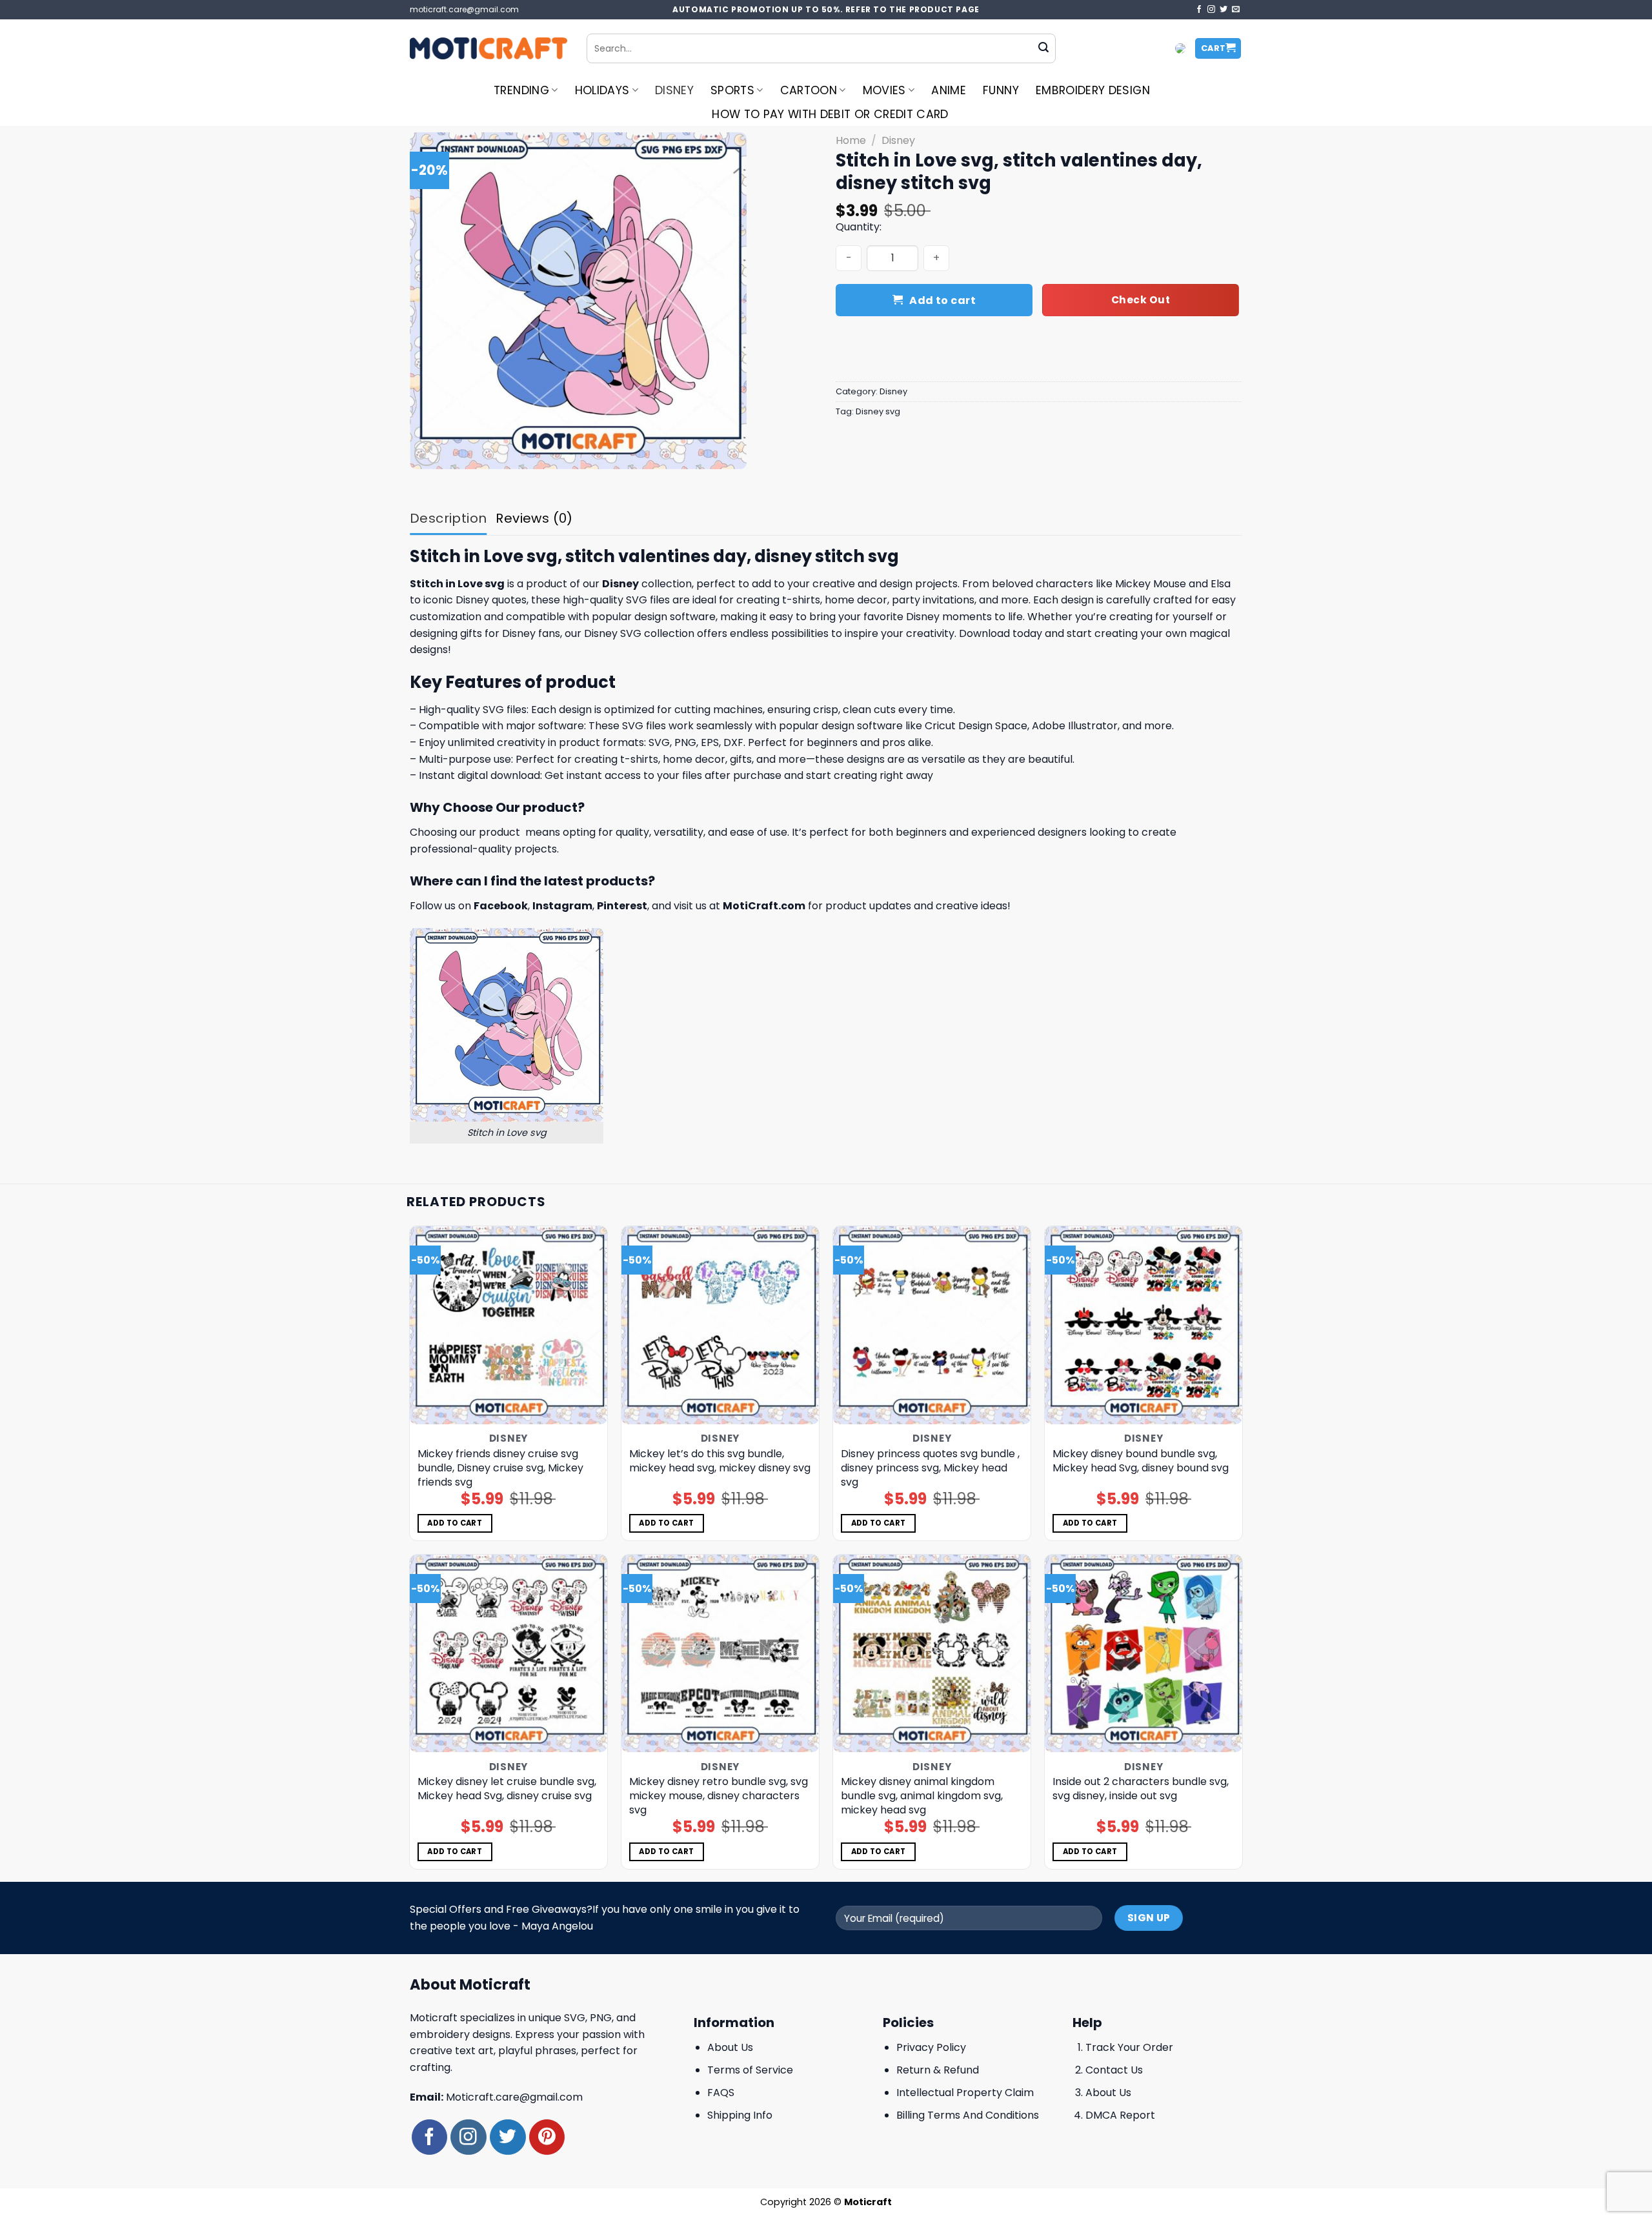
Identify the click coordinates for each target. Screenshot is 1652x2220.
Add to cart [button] (455, 1523)
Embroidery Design (1093, 90)
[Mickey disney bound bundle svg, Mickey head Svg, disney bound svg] (1144, 1325)
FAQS (721, 2093)
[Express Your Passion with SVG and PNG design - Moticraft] (489, 48)
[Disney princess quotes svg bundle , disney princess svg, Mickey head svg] (932, 1325)
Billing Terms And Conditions (968, 2115)
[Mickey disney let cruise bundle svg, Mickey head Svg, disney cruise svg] (509, 1654)
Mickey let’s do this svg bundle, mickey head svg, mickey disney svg (720, 1461)
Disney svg (878, 411)
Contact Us (1114, 2070)
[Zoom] (427, 453)
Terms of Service (750, 2070)
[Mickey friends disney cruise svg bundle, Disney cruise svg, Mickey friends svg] (509, 1325)
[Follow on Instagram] (1211, 10)
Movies (884, 90)
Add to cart (942, 300)
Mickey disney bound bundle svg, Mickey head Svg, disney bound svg (1141, 1461)
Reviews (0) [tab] (534, 518)
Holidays (602, 90)
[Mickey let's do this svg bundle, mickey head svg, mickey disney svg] (720, 1325)
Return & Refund (938, 2070)
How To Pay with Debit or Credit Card (830, 114)
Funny (1001, 90)
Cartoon (809, 90)
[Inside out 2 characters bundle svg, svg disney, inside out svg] (1144, 1654)
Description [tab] (448, 518)
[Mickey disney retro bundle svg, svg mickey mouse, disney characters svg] (720, 1654)
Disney (674, 90)
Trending (521, 90)
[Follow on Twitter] (1224, 10)
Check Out (1141, 300)
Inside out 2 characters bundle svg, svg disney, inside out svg (1141, 1789)
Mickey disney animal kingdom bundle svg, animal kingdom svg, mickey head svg (922, 1796)
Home (851, 140)
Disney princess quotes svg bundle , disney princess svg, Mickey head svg (930, 1468)
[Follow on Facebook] (1199, 10)
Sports (732, 90)
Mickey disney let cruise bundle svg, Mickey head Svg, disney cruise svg (507, 1789)
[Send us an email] (1236, 10)
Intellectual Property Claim (965, 2093)
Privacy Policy (931, 2047)
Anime (949, 90)
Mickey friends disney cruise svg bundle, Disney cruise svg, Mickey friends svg (500, 1468)
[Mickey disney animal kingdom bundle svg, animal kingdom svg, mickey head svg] (932, 1654)
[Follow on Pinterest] (547, 2137)
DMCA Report (1120, 2115)
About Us (730, 2047)
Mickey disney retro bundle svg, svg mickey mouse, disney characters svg (719, 1796)
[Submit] (1043, 48)
